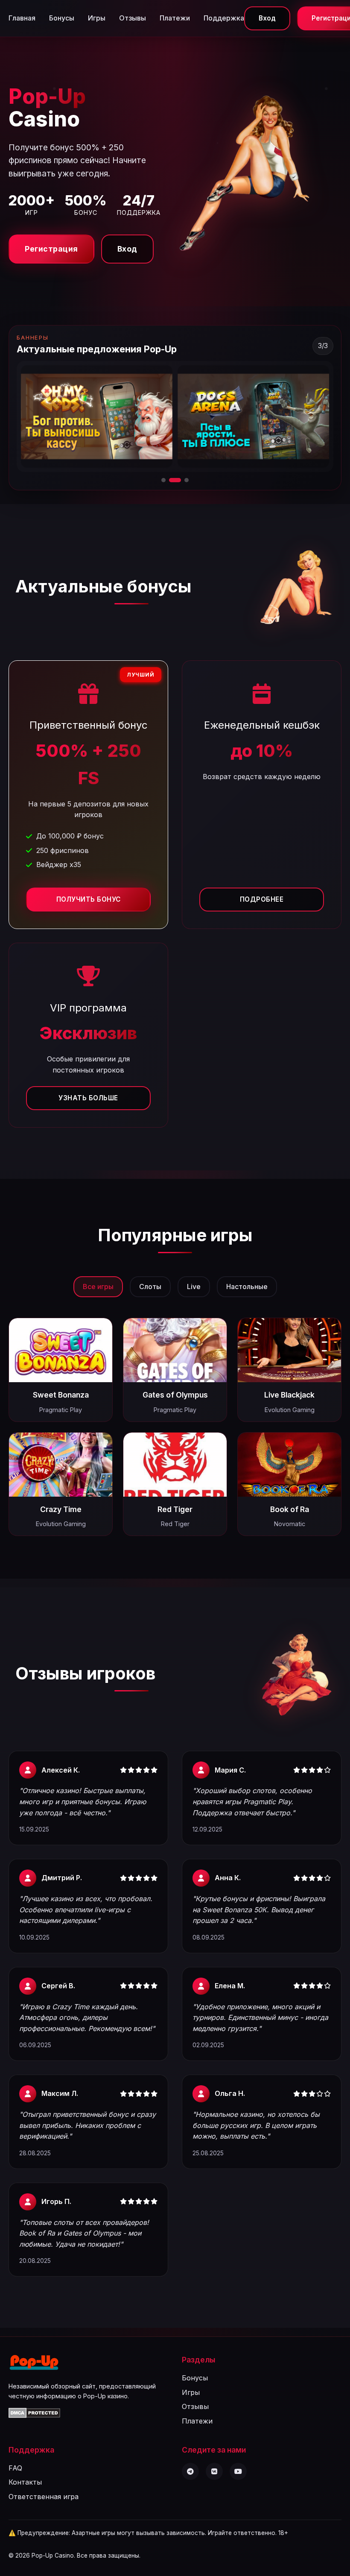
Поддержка (224, 18)
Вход (267, 18)
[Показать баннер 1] (163, 480)
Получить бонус (89, 899)
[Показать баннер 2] (171, 480)
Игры (97, 18)
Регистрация (51, 249)
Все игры (98, 1287)
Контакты (25, 2482)
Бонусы (62, 18)
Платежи (175, 18)
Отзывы (133, 18)
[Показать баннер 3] (183, 480)
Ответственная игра (44, 2497)
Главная (22, 18)
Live (194, 1287)
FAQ (15, 2468)
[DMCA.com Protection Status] (34, 2415)
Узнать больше (88, 1098)
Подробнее (262, 899)
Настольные (247, 1287)
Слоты (150, 1287)
